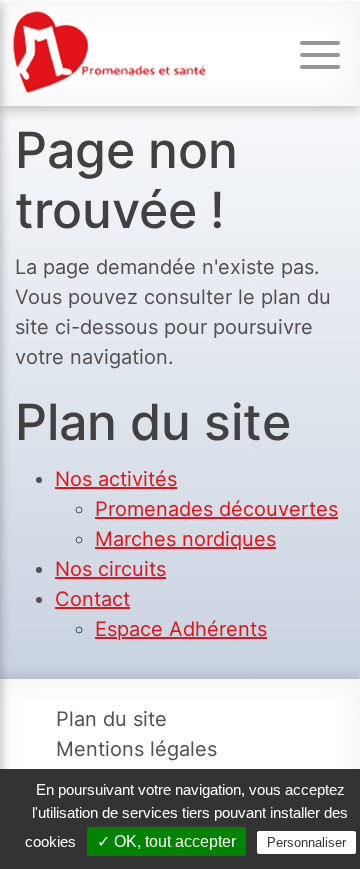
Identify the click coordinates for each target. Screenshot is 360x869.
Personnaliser (306, 842)
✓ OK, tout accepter (166, 841)
